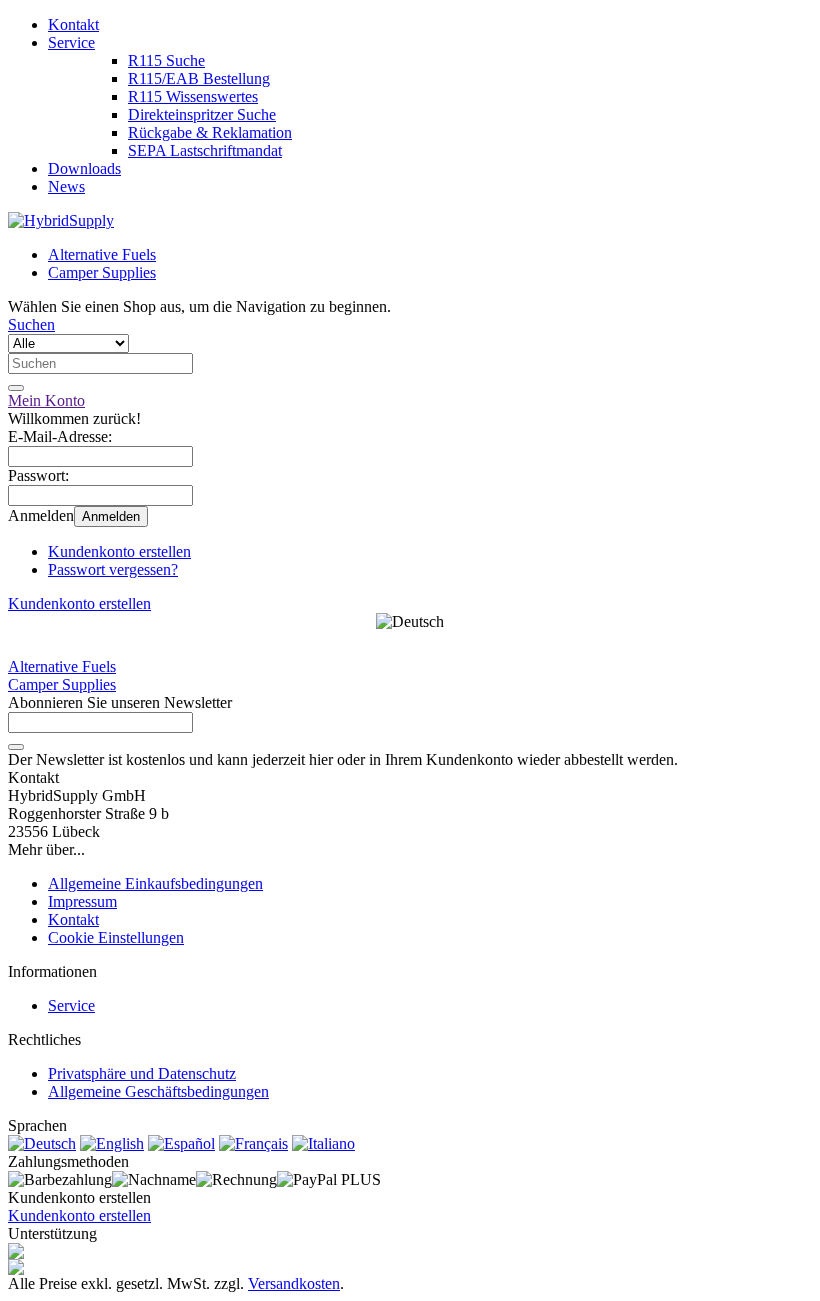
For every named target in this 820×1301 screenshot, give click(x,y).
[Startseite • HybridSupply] (61, 220)
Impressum (82, 901)
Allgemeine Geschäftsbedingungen (158, 1091)
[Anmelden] (16, 747)
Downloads (84, 168)
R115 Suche (166, 60)
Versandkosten (294, 1283)
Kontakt (73, 24)
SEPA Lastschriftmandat (205, 150)
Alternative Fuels (102, 254)
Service (71, 42)
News (66, 186)
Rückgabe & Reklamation (210, 132)
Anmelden (111, 516)
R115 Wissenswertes (193, 96)
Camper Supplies (102, 272)
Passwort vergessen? (113, 569)
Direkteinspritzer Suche (202, 114)
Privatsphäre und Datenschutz (142, 1073)
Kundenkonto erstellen (119, 551)
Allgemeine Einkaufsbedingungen (155, 883)
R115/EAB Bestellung (199, 78)
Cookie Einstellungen (116, 937)
